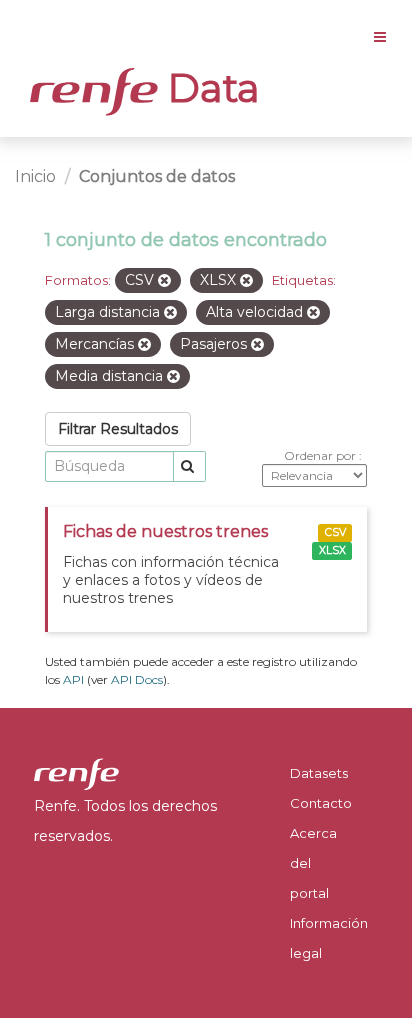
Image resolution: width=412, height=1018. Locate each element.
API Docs (137, 679)
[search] (189, 466)
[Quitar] (164, 281)
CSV (335, 532)
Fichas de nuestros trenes (165, 531)
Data (209, 88)
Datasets (319, 773)
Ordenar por (321, 455)
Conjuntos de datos (157, 176)
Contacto (321, 803)
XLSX (332, 550)
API (73, 679)
